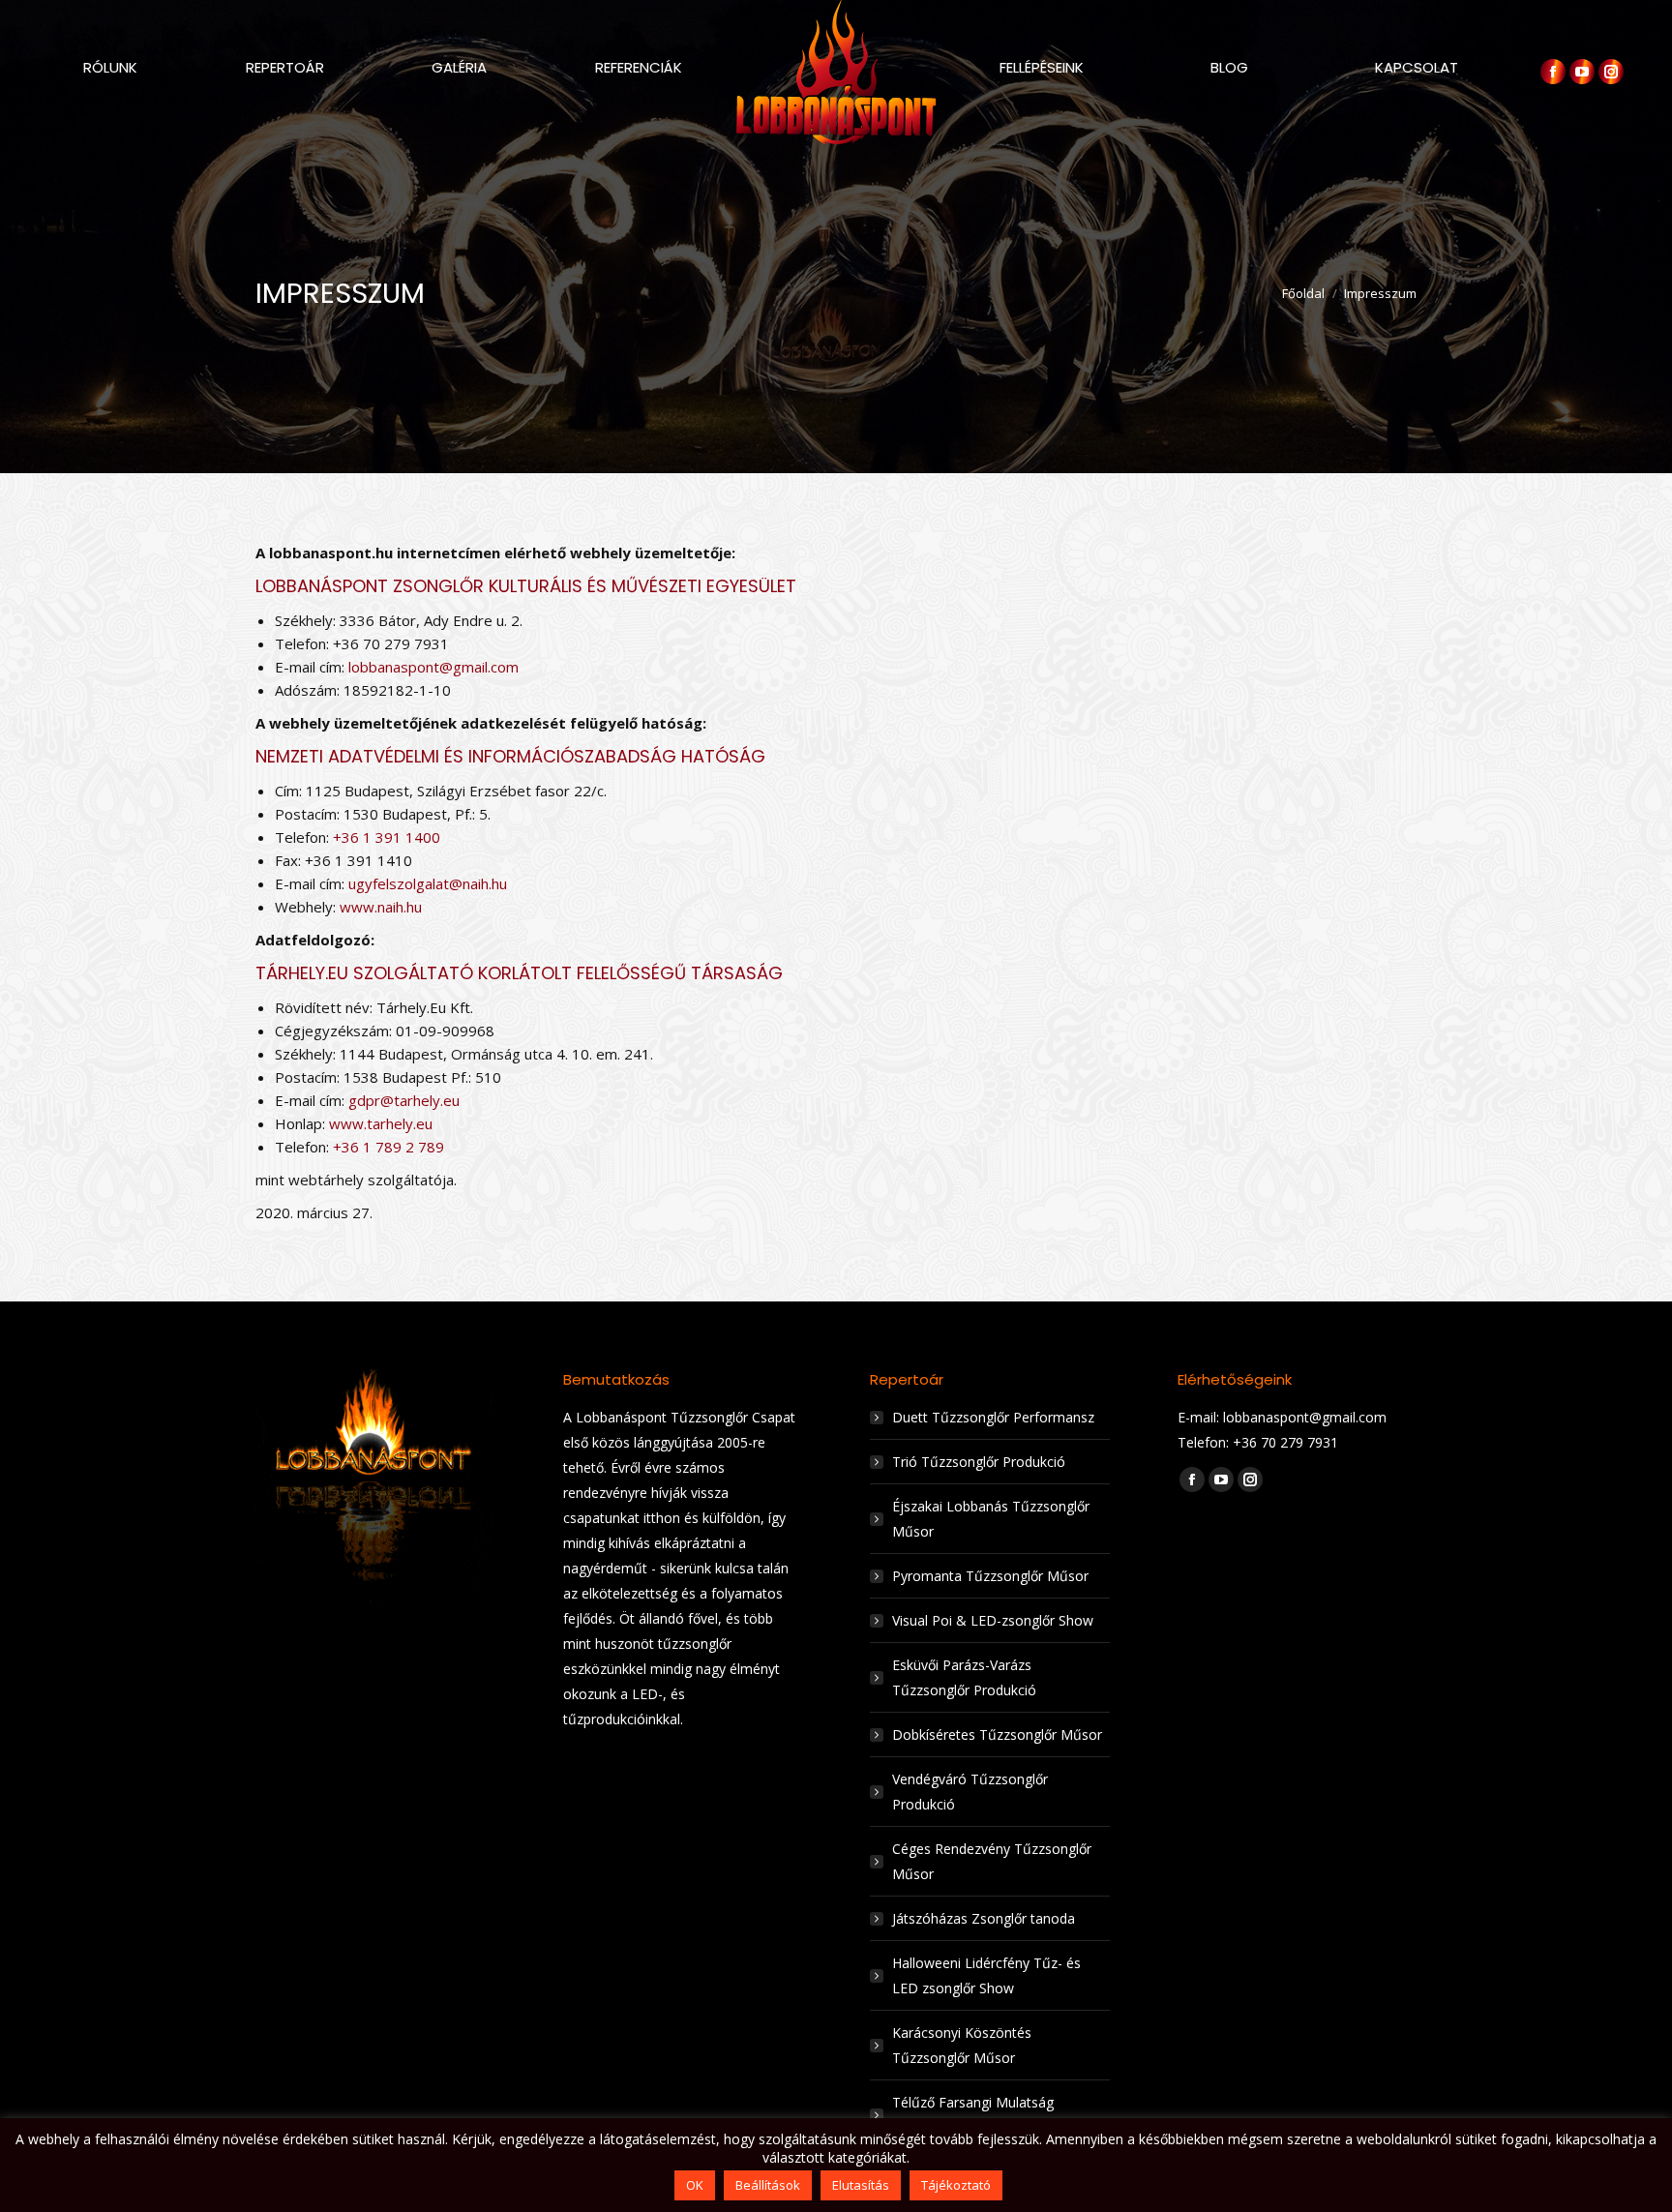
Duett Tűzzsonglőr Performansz (993, 1417)
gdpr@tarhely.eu (404, 1100)
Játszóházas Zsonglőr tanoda (984, 1918)
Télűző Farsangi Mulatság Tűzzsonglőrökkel (973, 2115)
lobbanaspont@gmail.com (433, 667)
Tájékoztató (956, 2185)
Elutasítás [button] (861, 2185)
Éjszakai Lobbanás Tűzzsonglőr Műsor (991, 1519)
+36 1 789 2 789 (388, 1147)
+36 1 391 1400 (387, 837)
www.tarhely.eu (381, 1123)
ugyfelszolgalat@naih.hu (428, 883)
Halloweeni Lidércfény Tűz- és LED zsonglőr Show (986, 1975)
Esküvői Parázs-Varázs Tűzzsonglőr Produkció (964, 1677)
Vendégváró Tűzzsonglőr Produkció (970, 1792)
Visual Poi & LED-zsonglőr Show (993, 1620)
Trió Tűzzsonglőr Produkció (979, 1462)
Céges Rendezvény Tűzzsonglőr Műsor (992, 1861)
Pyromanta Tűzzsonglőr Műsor (990, 1576)
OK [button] (695, 2185)
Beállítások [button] (768, 2185)
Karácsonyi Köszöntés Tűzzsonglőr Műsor (962, 2045)
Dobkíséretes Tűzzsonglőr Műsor (997, 1734)
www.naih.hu (381, 907)
